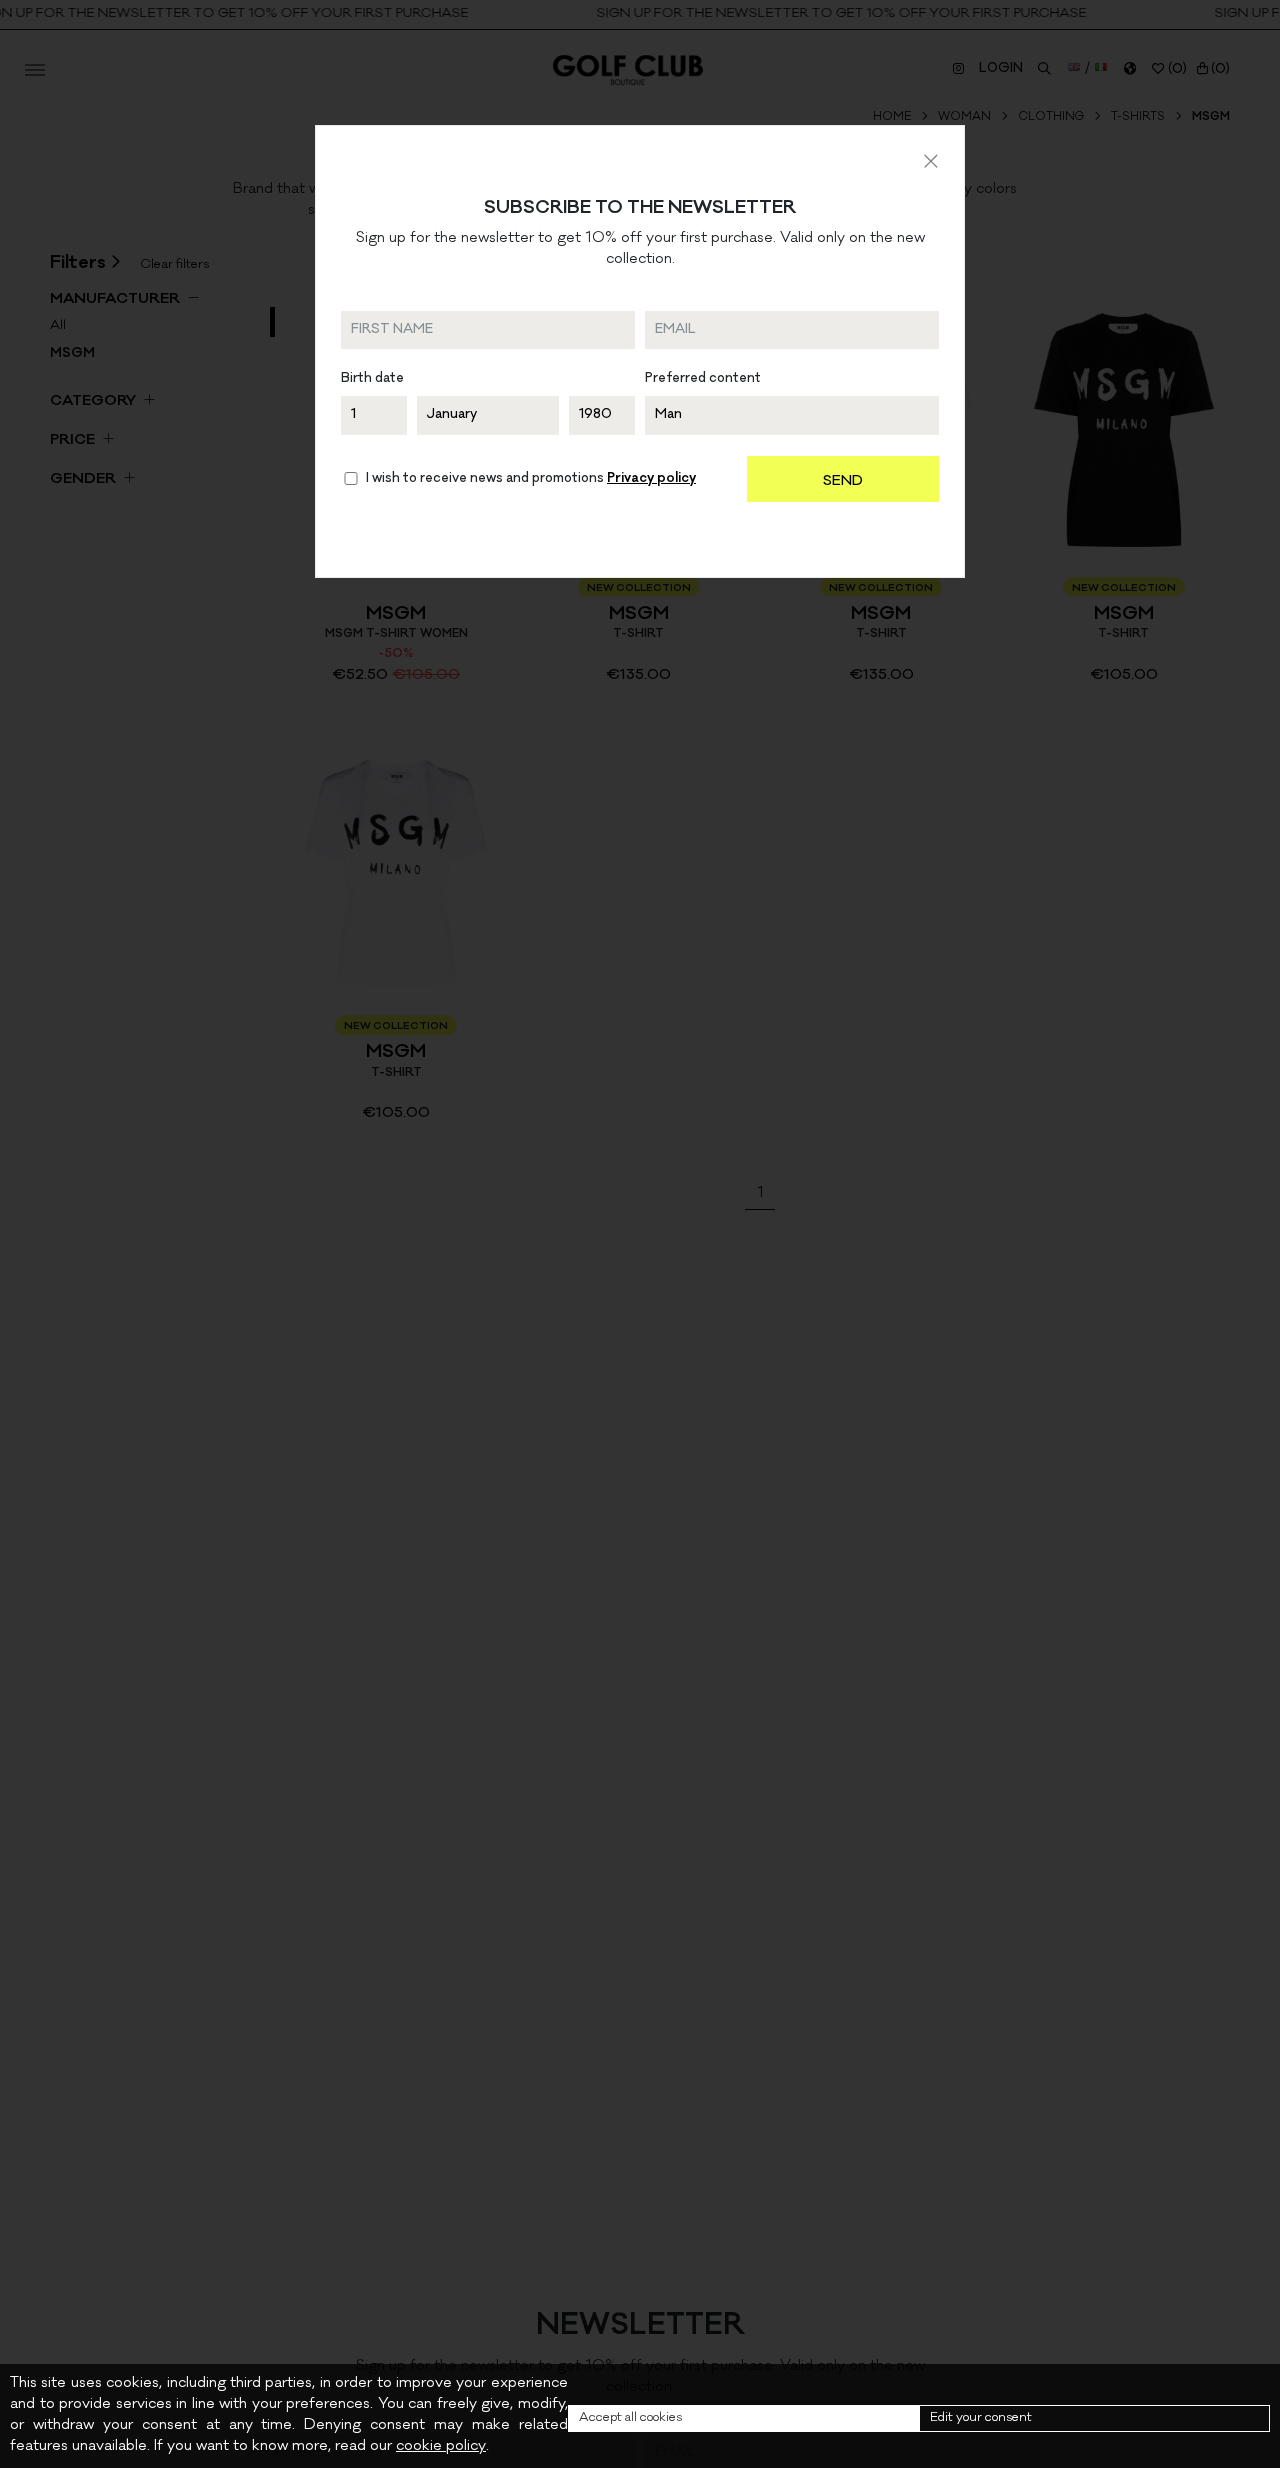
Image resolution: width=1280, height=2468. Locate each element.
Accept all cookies (630, 2418)
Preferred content (703, 379)
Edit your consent (981, 2418)
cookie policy (441, 2447)
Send (843, 482)
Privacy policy (651, 479)
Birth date (372, 379)
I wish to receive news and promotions (531, 479)
